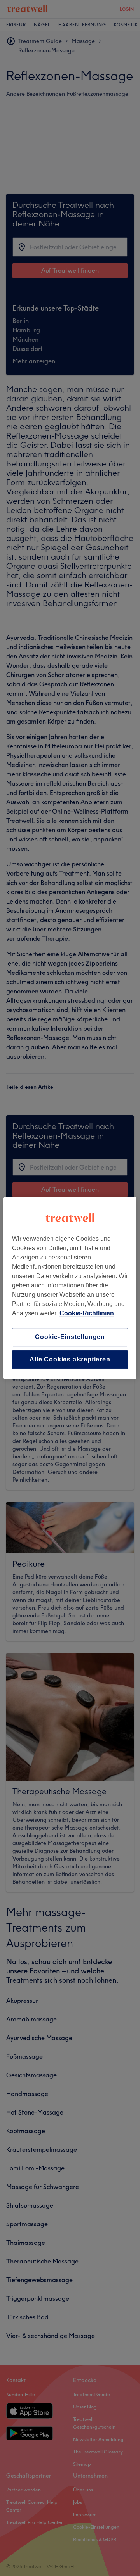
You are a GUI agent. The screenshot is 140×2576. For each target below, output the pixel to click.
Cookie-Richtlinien (87, 1313)
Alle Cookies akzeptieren (70, 1359)
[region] (70, 1288)
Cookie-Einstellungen (70, 1337)
